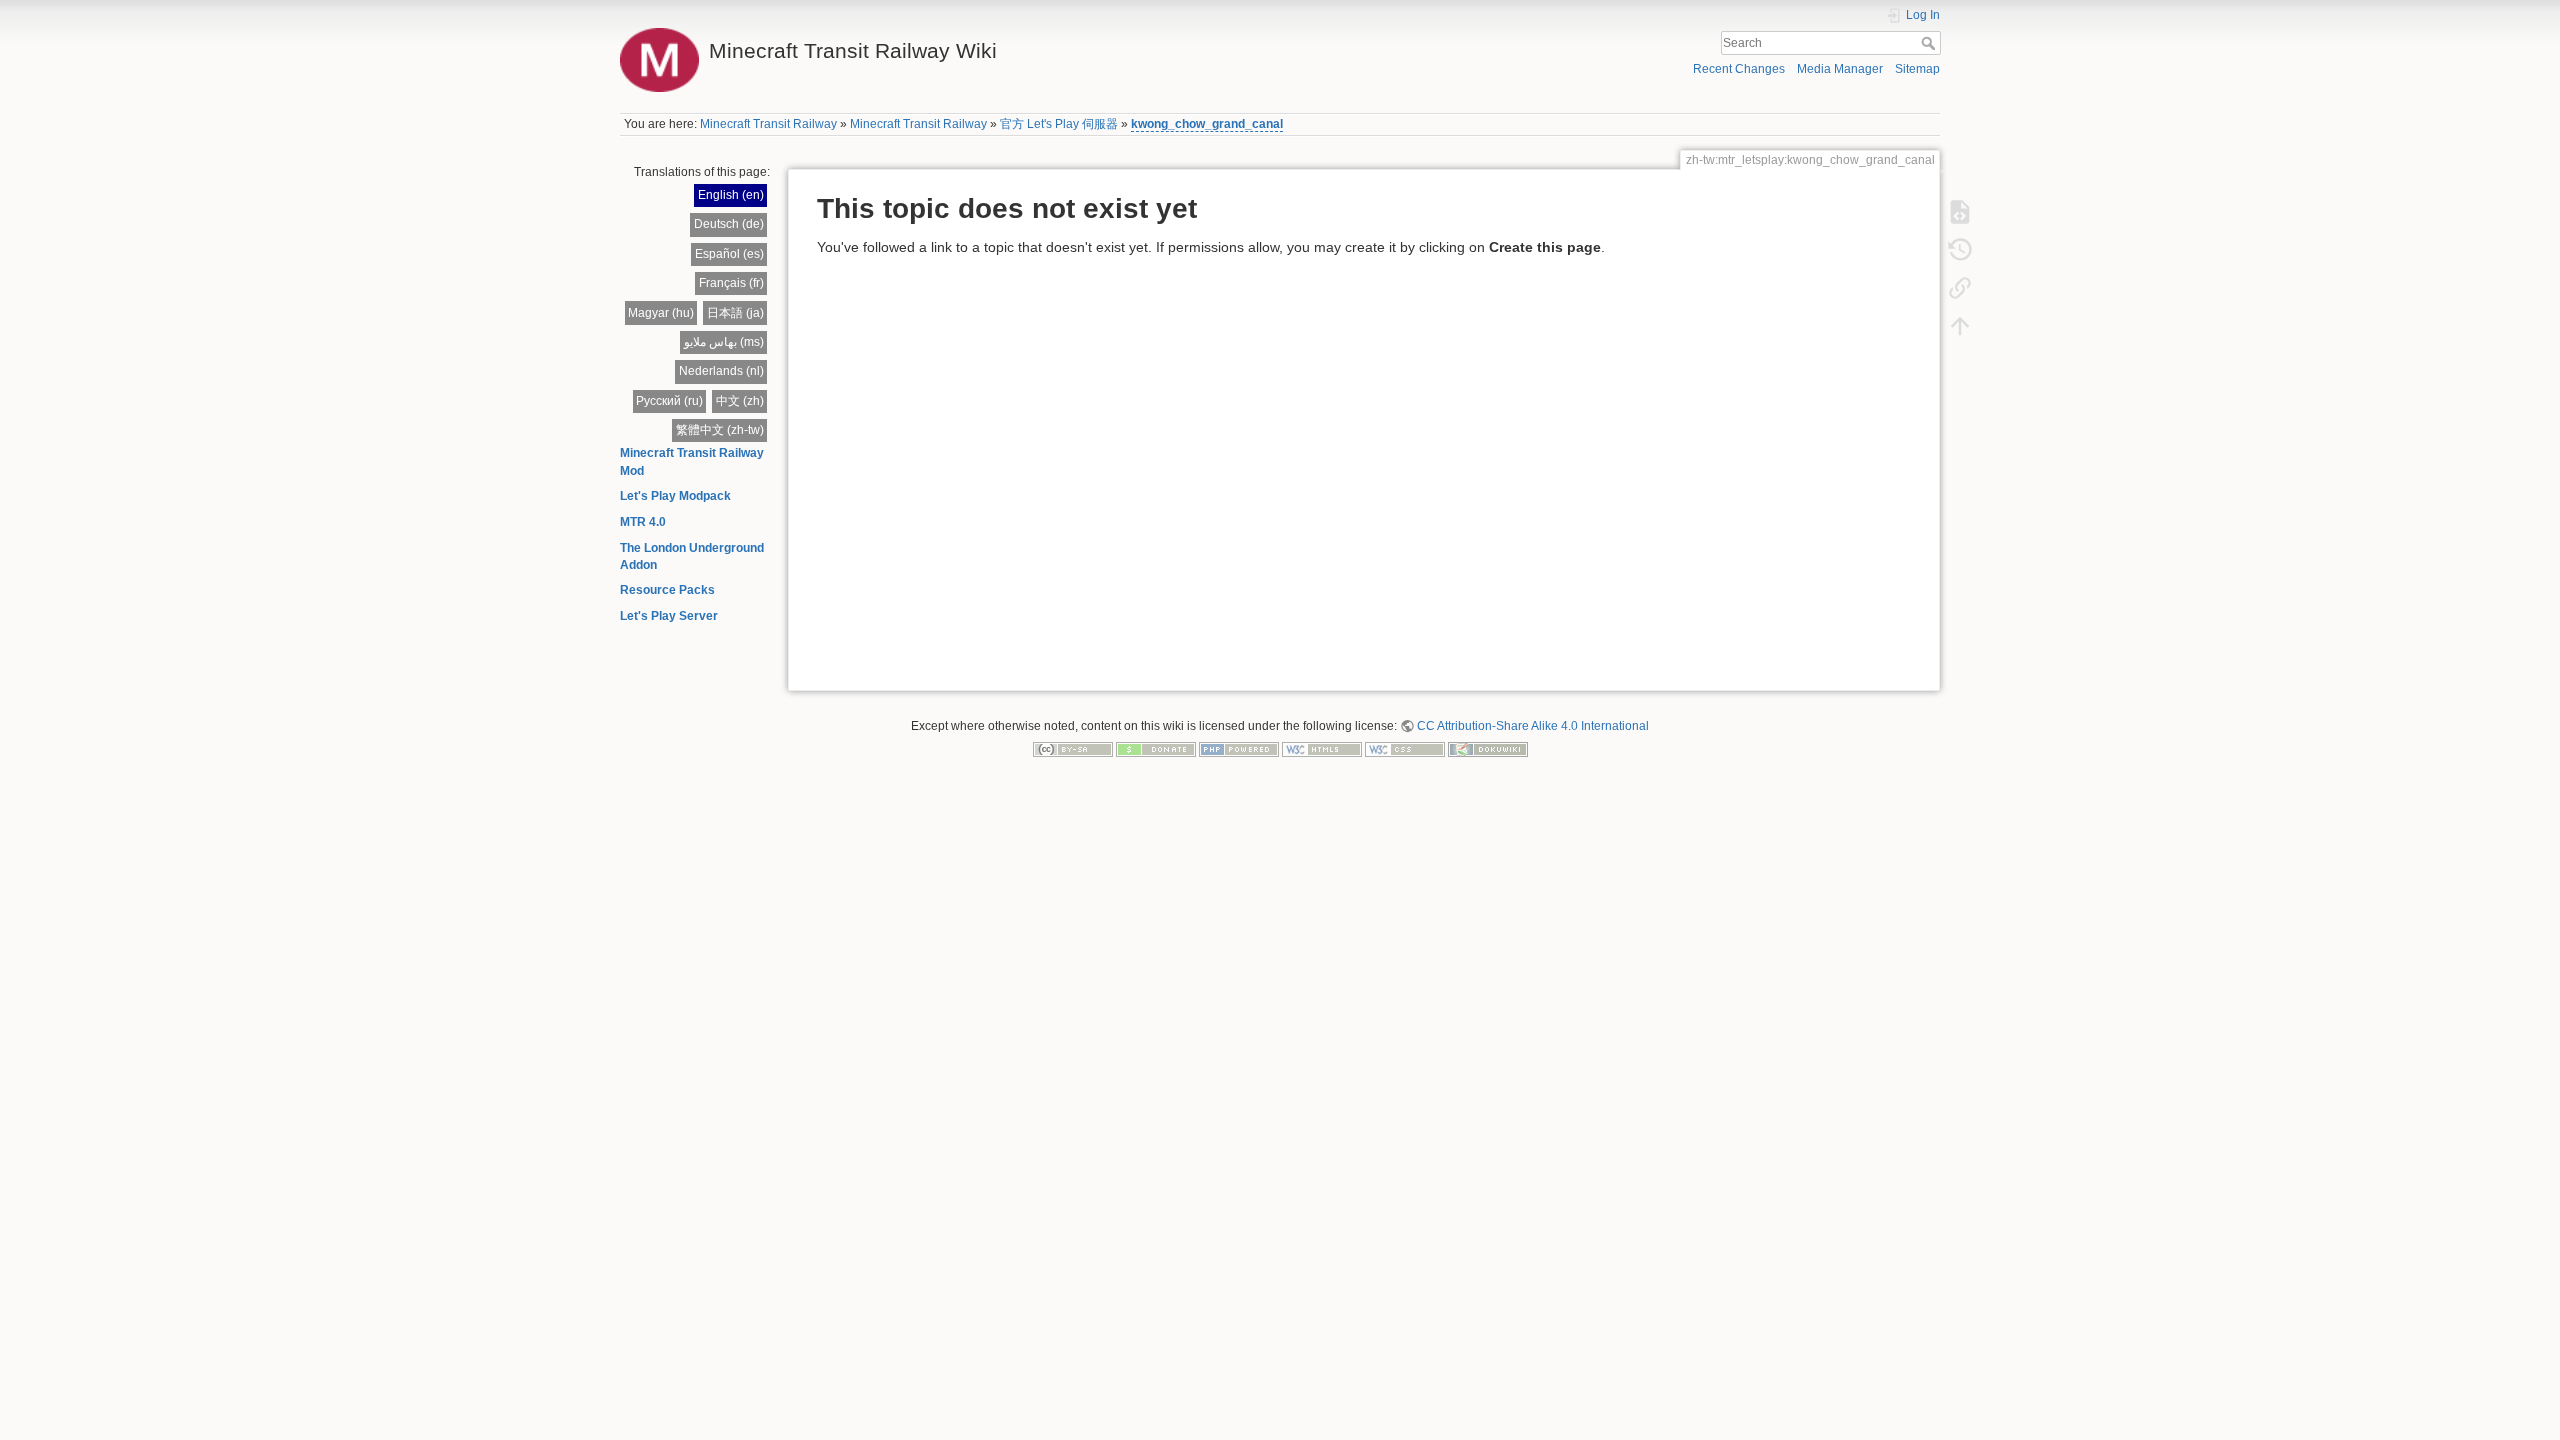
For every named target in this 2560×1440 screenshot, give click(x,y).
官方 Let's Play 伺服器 (1059, 124)
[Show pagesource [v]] (1960, 212)
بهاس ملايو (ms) (724, 342)
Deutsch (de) (729, 224)
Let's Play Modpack (675, 496)
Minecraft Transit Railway (768, 124)
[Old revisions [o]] (1960, 250)
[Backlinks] (1960, 288)
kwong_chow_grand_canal (1207, 124)
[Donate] (1156, 749)
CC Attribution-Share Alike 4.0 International (1533, 726)
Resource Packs (667, 590)
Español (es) (729, 254)
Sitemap (1917, 69)
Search (1930, 43)
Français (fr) (731, 283)
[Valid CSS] (1405, 749)
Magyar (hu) (661, 313)
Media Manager (1840, 69)
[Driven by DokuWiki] (1488, 749)
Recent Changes (1739, 69)
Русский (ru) (669, 401)
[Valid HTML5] (1322, 749)
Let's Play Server (669, 616)
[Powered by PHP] (1239, 749)
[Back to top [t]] (1960, 326)
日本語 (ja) (735, 313)
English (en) (731, 195)
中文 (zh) (740, 401)
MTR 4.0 (643, 522)
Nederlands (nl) (721, 371)
